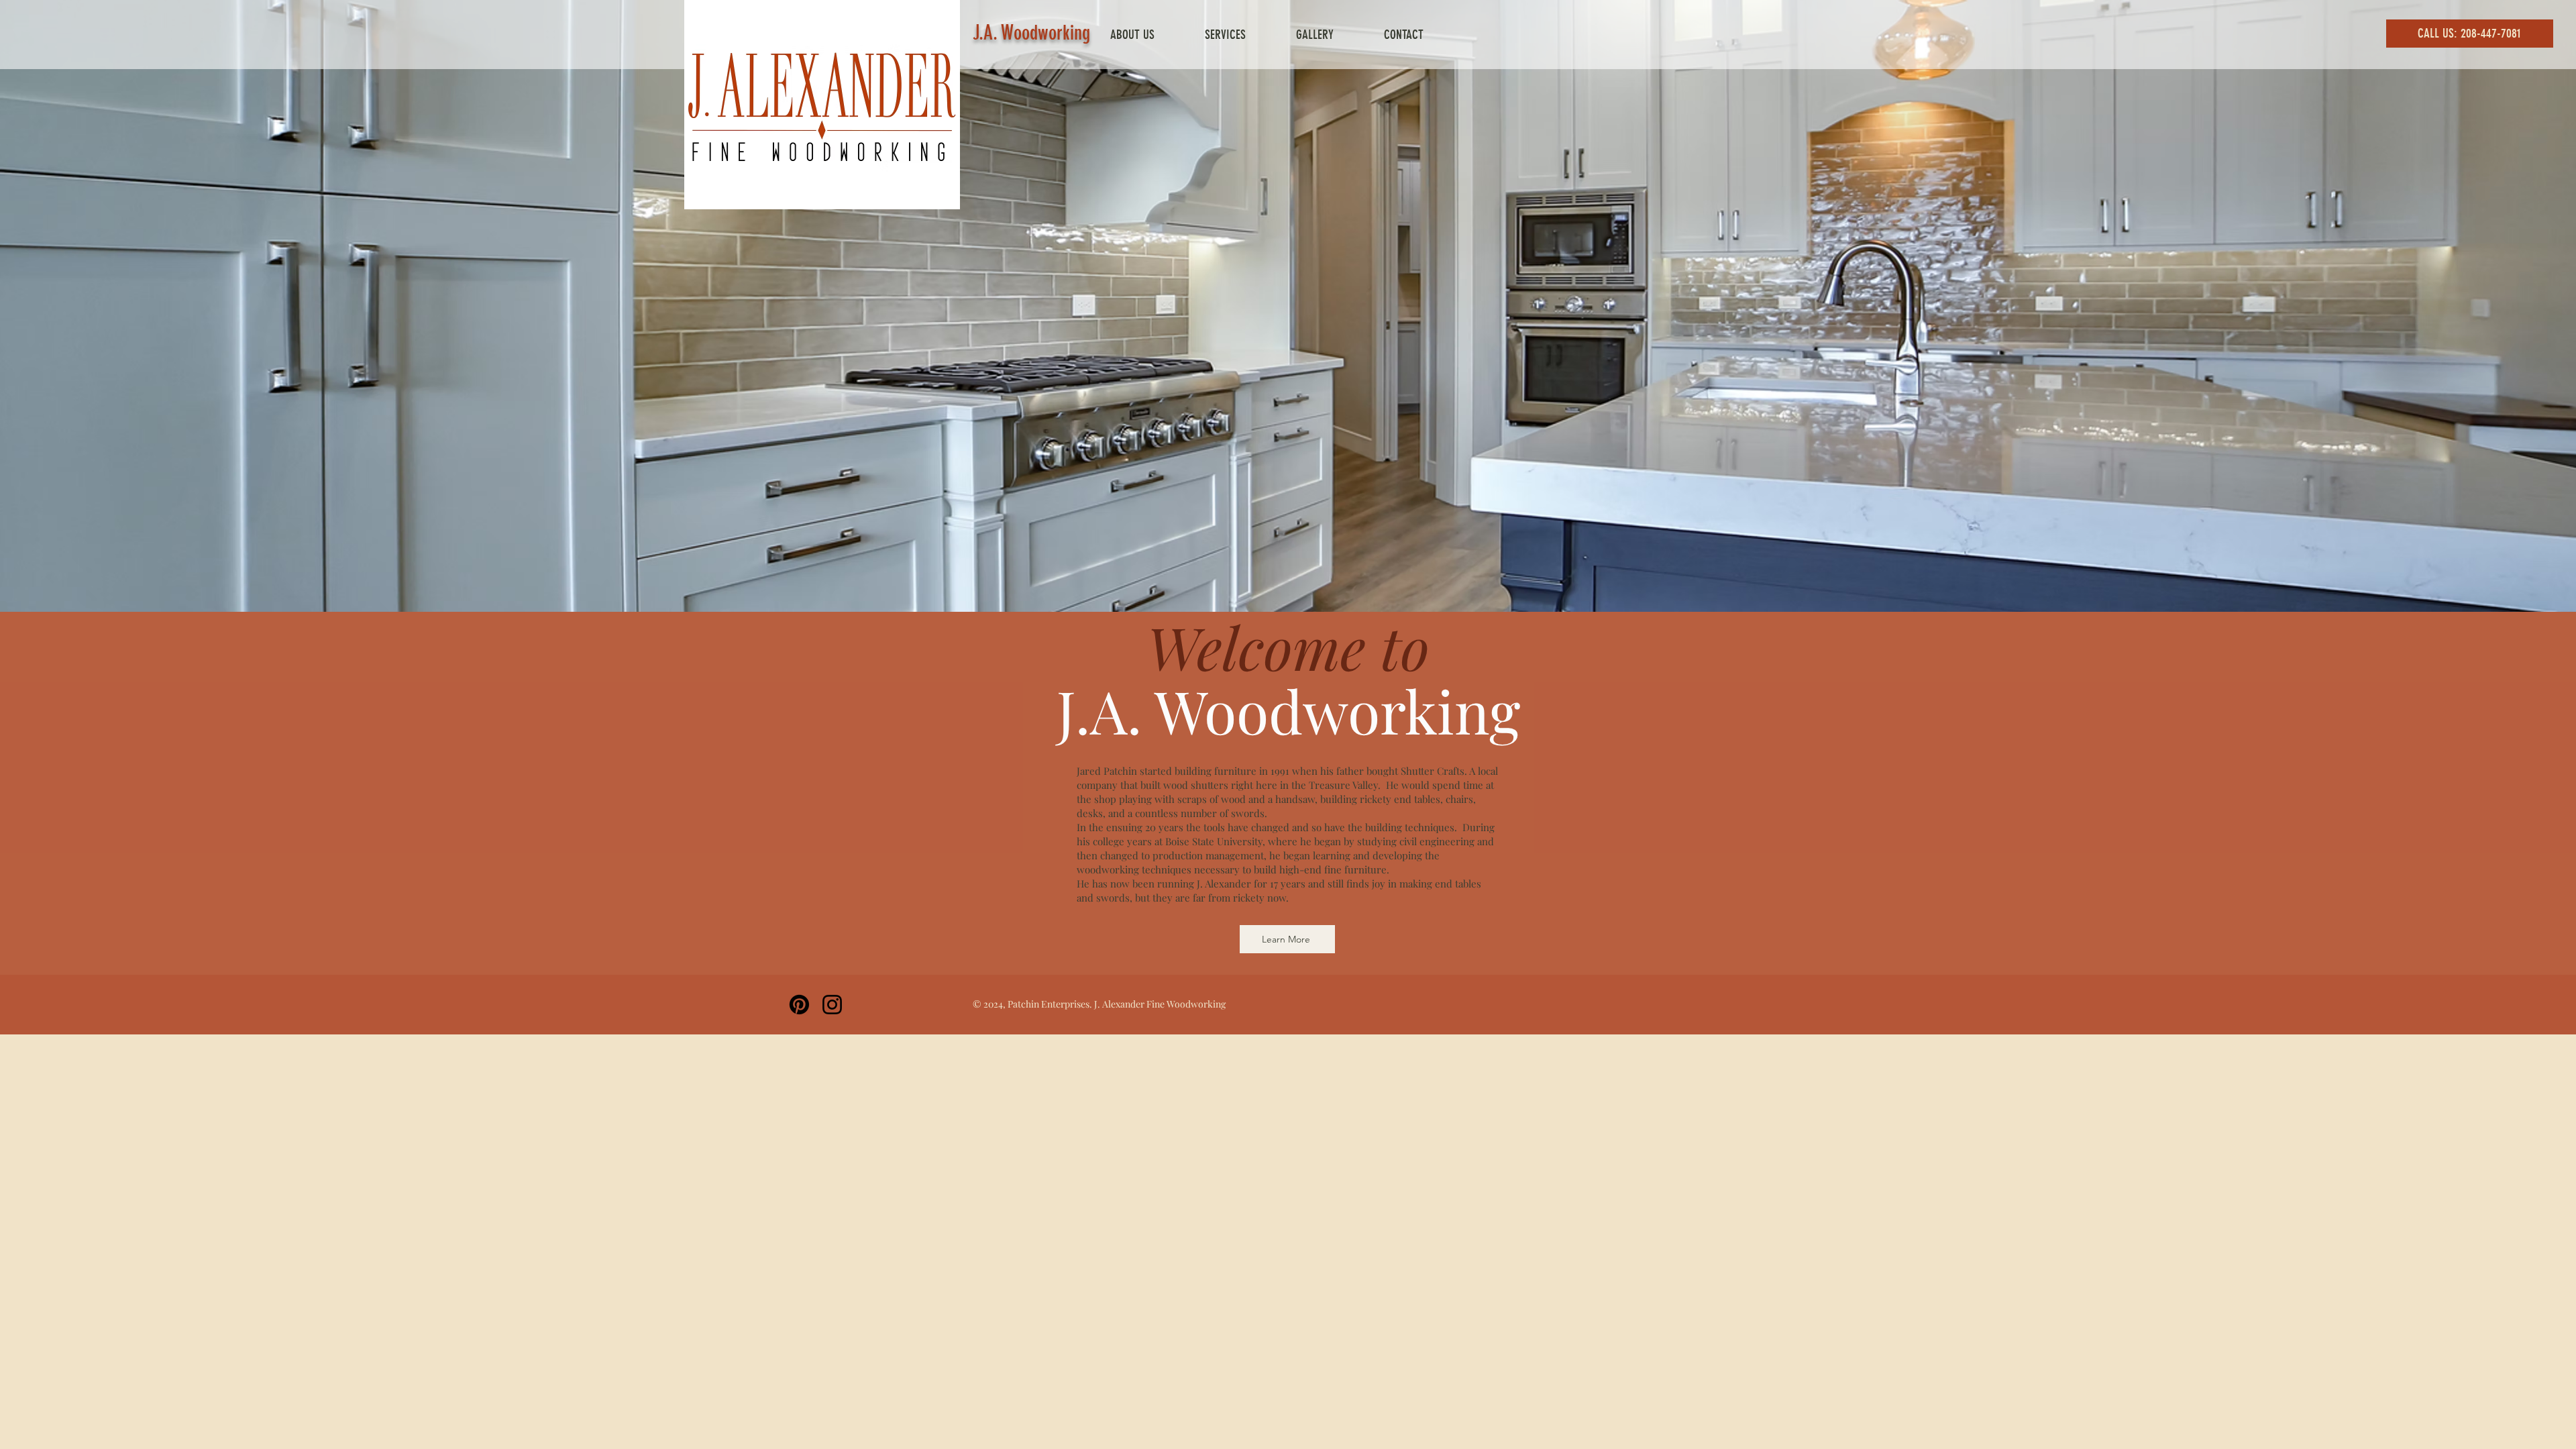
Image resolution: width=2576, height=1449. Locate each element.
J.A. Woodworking (1031, 33)
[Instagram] (832, 1005)
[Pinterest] (799, 1005)
